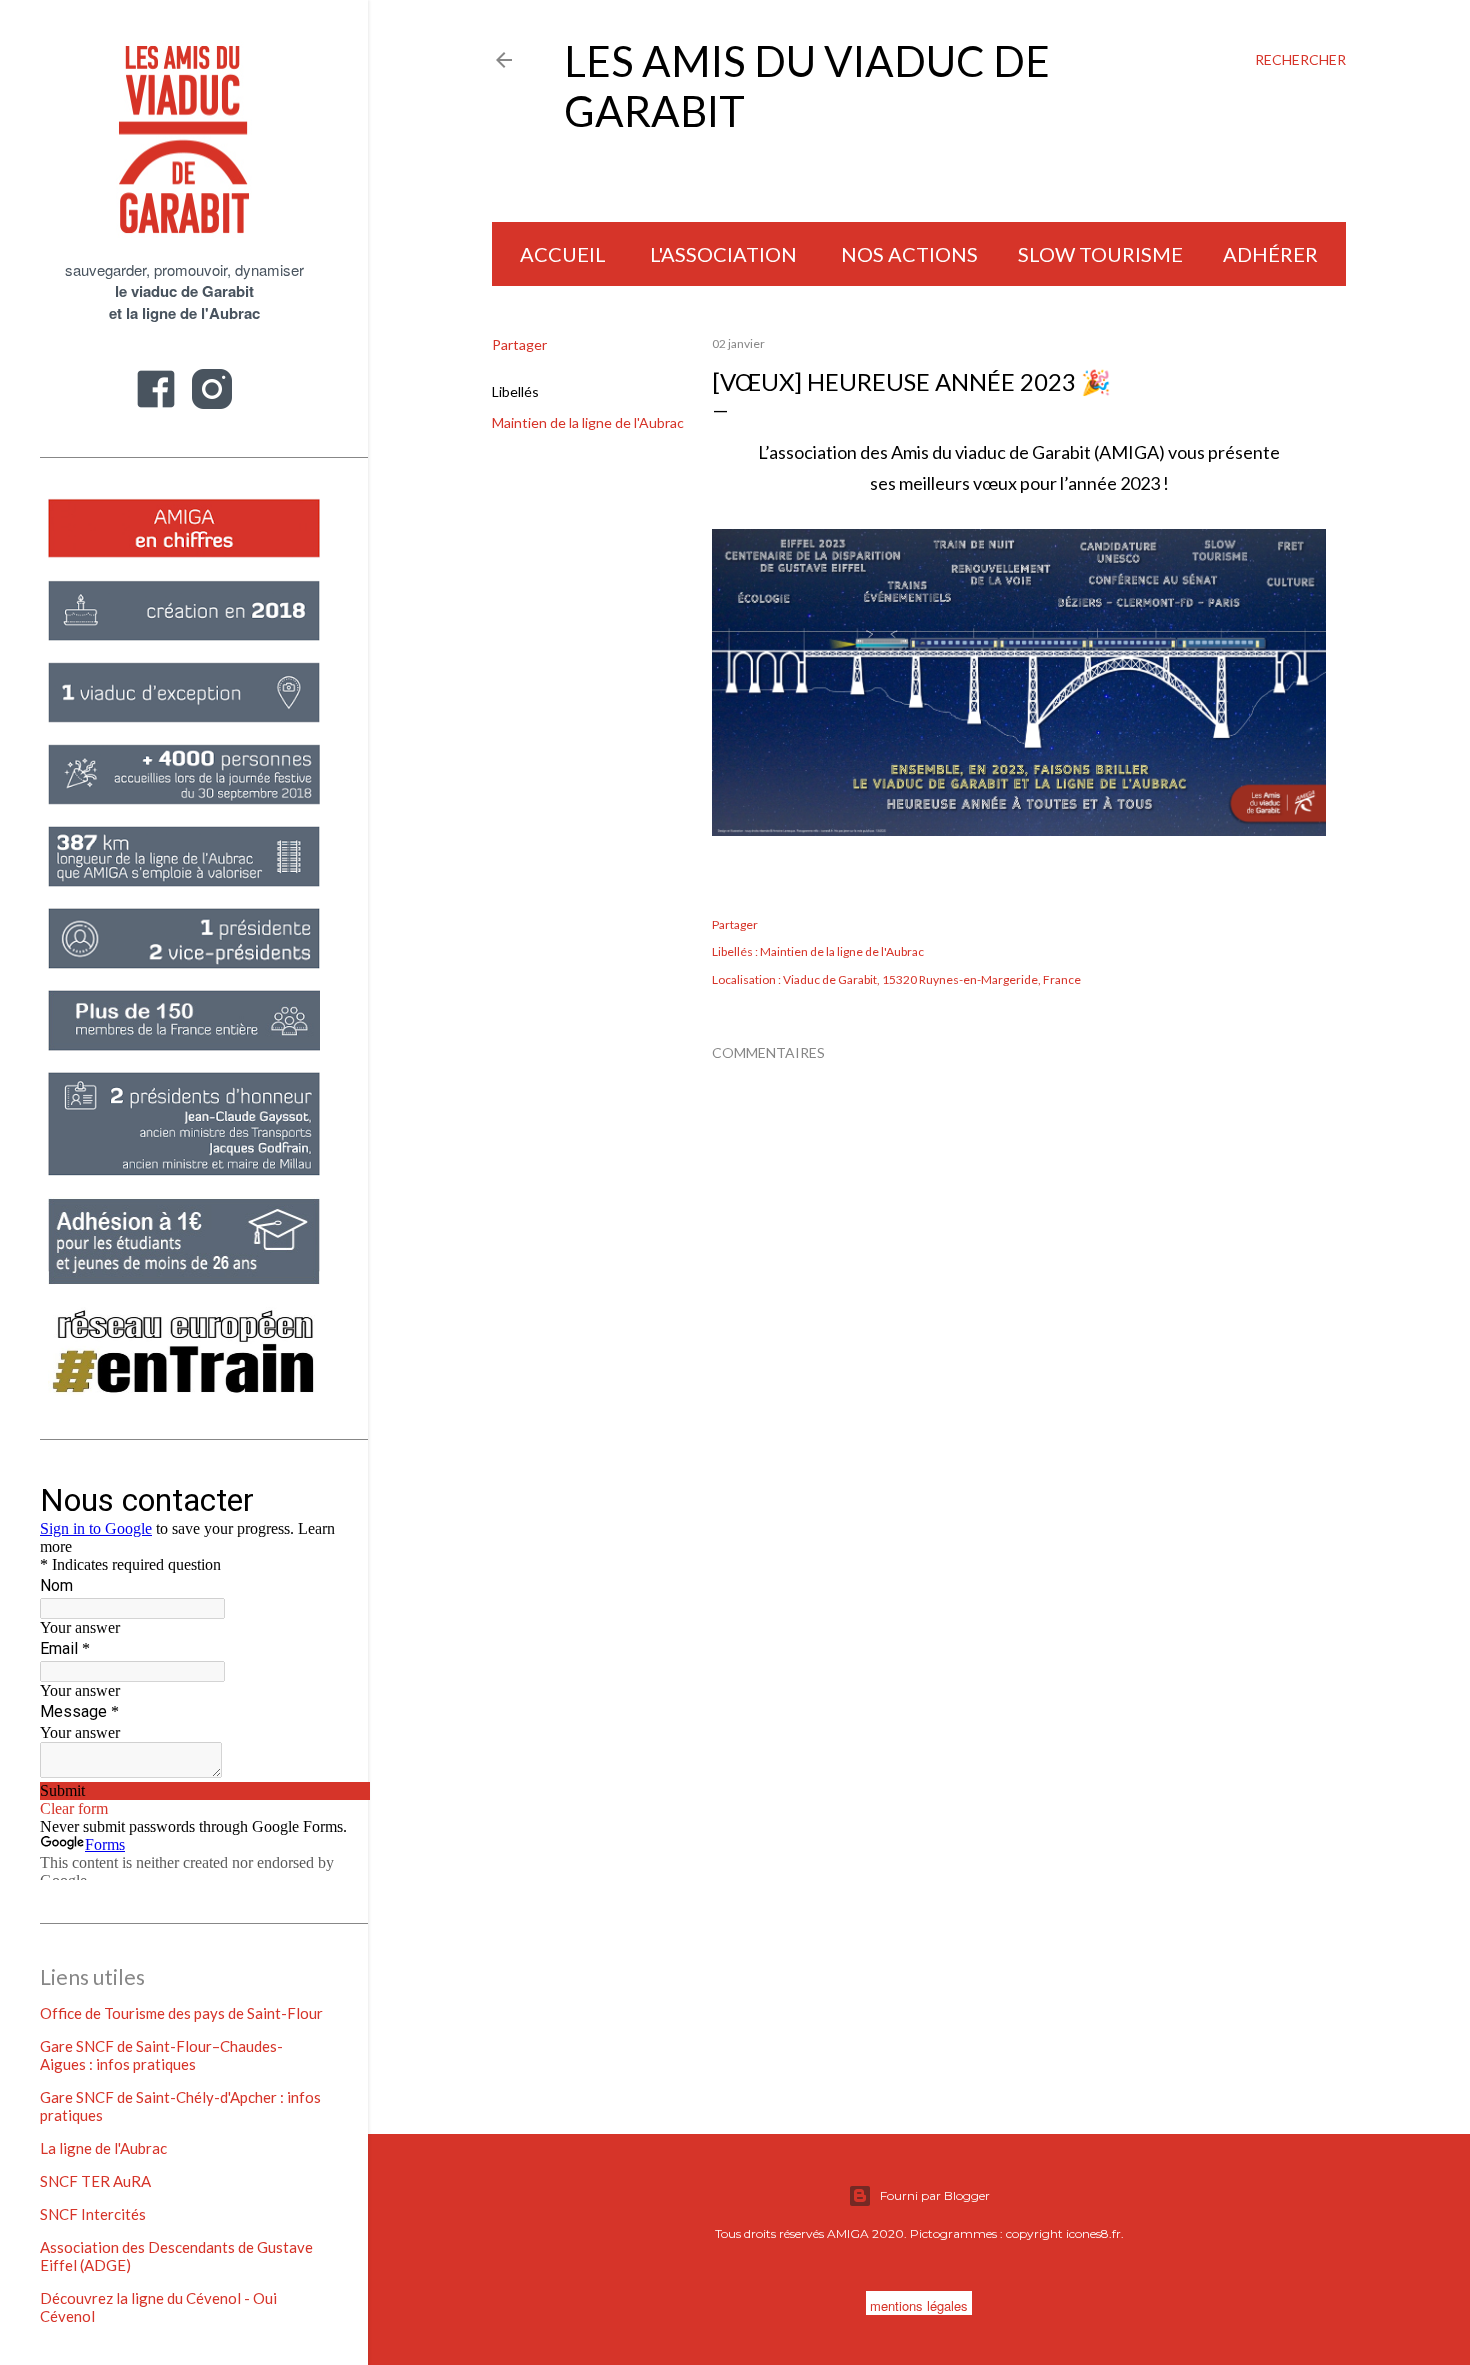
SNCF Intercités (93, 2214)
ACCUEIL (563, 254)
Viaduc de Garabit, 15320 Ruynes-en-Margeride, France (932, 979)
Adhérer (1270, 254)
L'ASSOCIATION (723, 254)
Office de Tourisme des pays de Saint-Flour (181, 2013)
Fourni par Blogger (935, 2195)
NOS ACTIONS (909, 254)
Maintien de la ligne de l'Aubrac (588, 422)
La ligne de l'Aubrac (103, 2148)
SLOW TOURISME (1100, 254)
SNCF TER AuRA (95, 2181)
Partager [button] (519, 344)
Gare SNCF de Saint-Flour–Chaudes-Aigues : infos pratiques (161, 2055)
